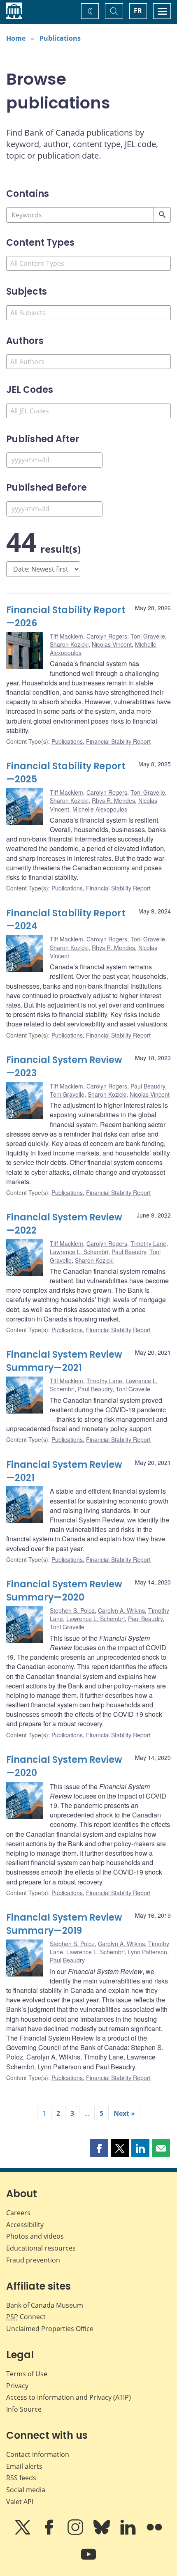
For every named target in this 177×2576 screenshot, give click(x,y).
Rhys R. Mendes (113, 800)
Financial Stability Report (118, 741)
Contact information (38, 2454)
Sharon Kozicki (69, 644)
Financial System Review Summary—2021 (64, 1361)
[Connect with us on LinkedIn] (129, 2533)
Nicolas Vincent (112, 644)
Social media (26, 2490)
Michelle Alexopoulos (100, 809)
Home (16, 38)
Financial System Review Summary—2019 (64, 1924)
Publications (60, 38)
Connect (26, 2317)
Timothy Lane (148, 1243)
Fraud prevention (33, 2260)
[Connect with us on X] (23, 2533)
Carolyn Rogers (107, 636)
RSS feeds (21, 2478)
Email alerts (24, 2466)
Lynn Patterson (148, 1952)
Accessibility (25, 2225)
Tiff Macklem (66, 636)
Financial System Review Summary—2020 (64, 1591)
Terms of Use (27, 2374)
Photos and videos (35, 2236)
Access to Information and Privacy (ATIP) (69, 2397)
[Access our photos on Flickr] (154, 2533)
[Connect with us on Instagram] (76, 2533)
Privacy (17, 2386)
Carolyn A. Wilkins (121, 1610)
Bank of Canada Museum (45, 2305)
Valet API (20, 2502)
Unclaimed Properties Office (50, 2329)
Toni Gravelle (148, 636)
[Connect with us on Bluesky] (102, 2533)
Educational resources (41, 2248)
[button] (99, 2148)
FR (138, 11)
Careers (18, 2213)
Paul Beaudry (148, 1086)
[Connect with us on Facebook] (50, 2533)
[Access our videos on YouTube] (88, 2560)
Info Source (24, 2409)
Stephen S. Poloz (72, 1610)
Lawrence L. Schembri (79, 1252)
